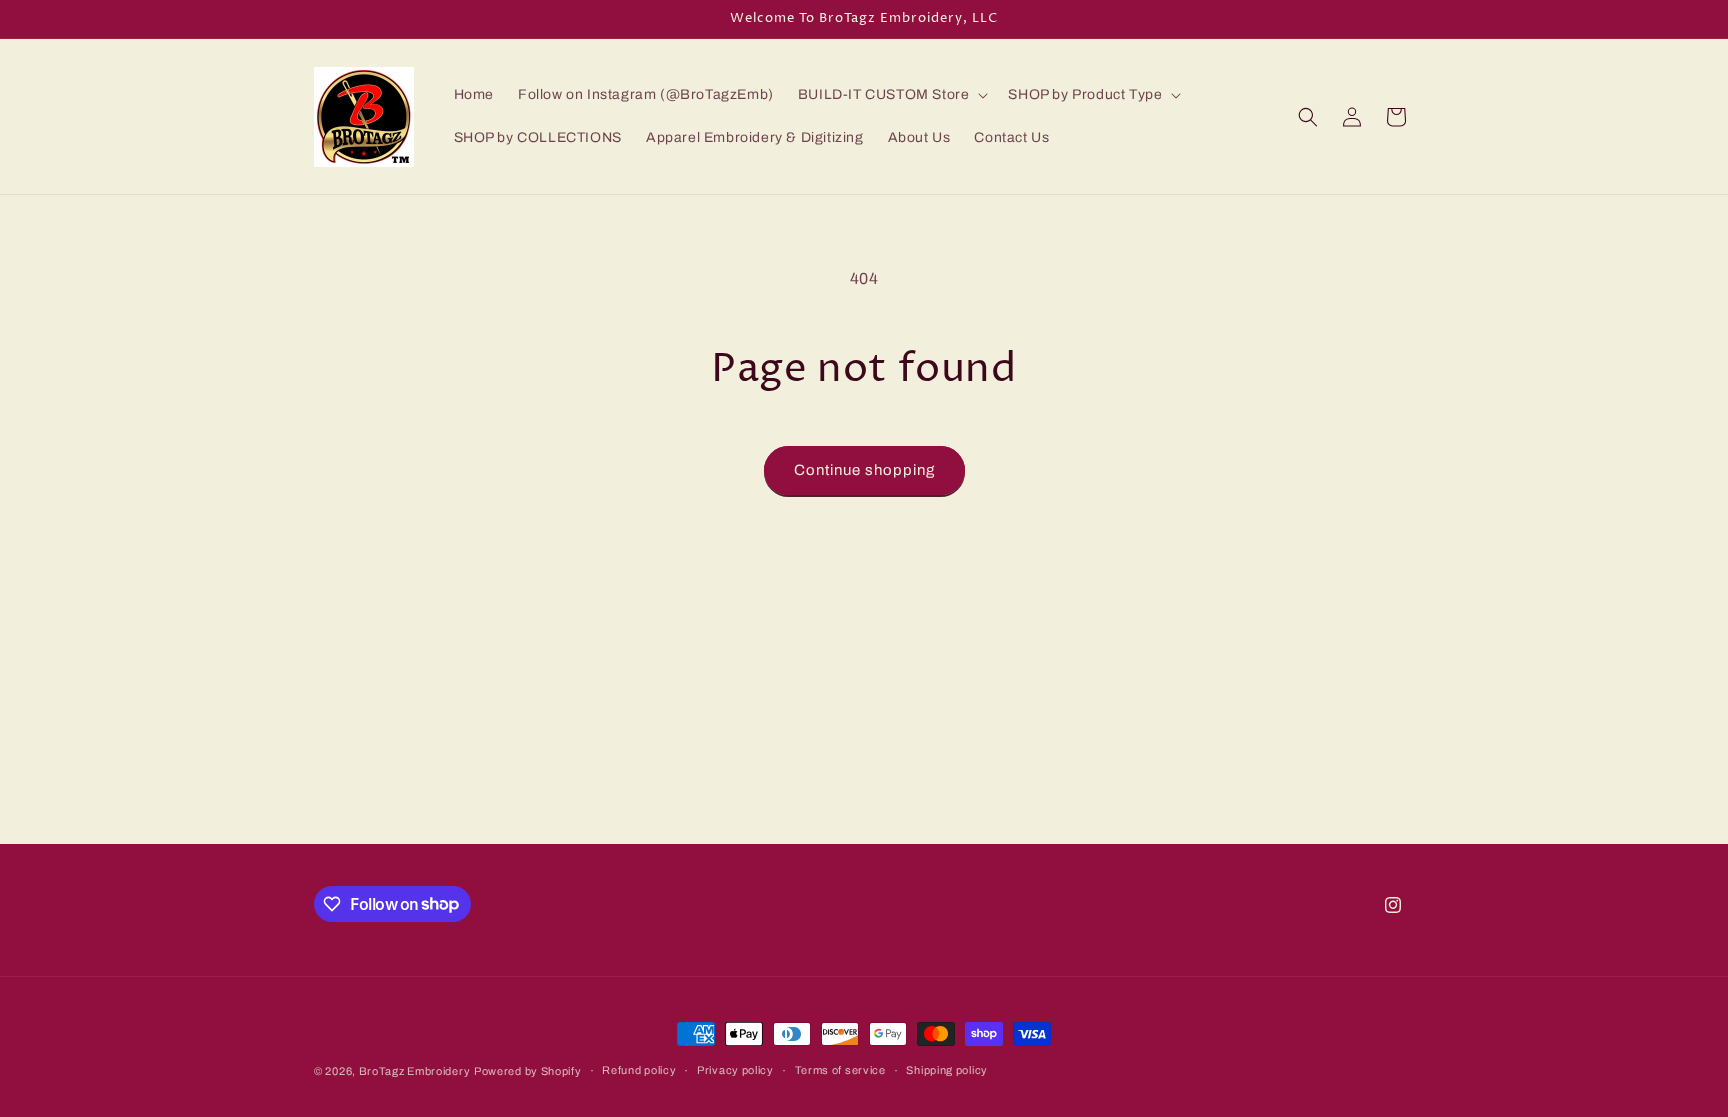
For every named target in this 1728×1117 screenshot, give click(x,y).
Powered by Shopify (528, 1071)
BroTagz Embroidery (415, 1071)
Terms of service (840, 1070)
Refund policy (639, 1070)
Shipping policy (947, 1070)
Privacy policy (735, 1070)
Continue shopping (864, 470)
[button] (891, 95)
